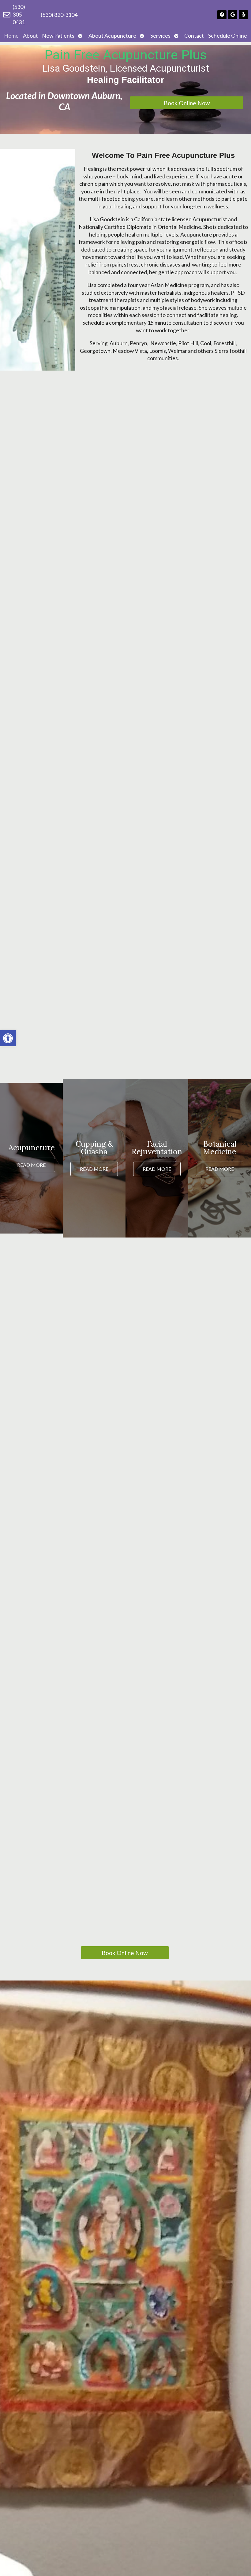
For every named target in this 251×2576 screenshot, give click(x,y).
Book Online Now (187, 103)
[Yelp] (243, 15)
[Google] (233, 15)
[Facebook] (222, 15)
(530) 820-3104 (59, 15)
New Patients (58, 36)
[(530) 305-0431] (7, 15)
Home (11, 36)
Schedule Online (228, 36)
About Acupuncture (112, 36)
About (30, 36)
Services (160, 36)
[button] (8, 1038)
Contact (194, 36)
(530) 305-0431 (19, 14)
